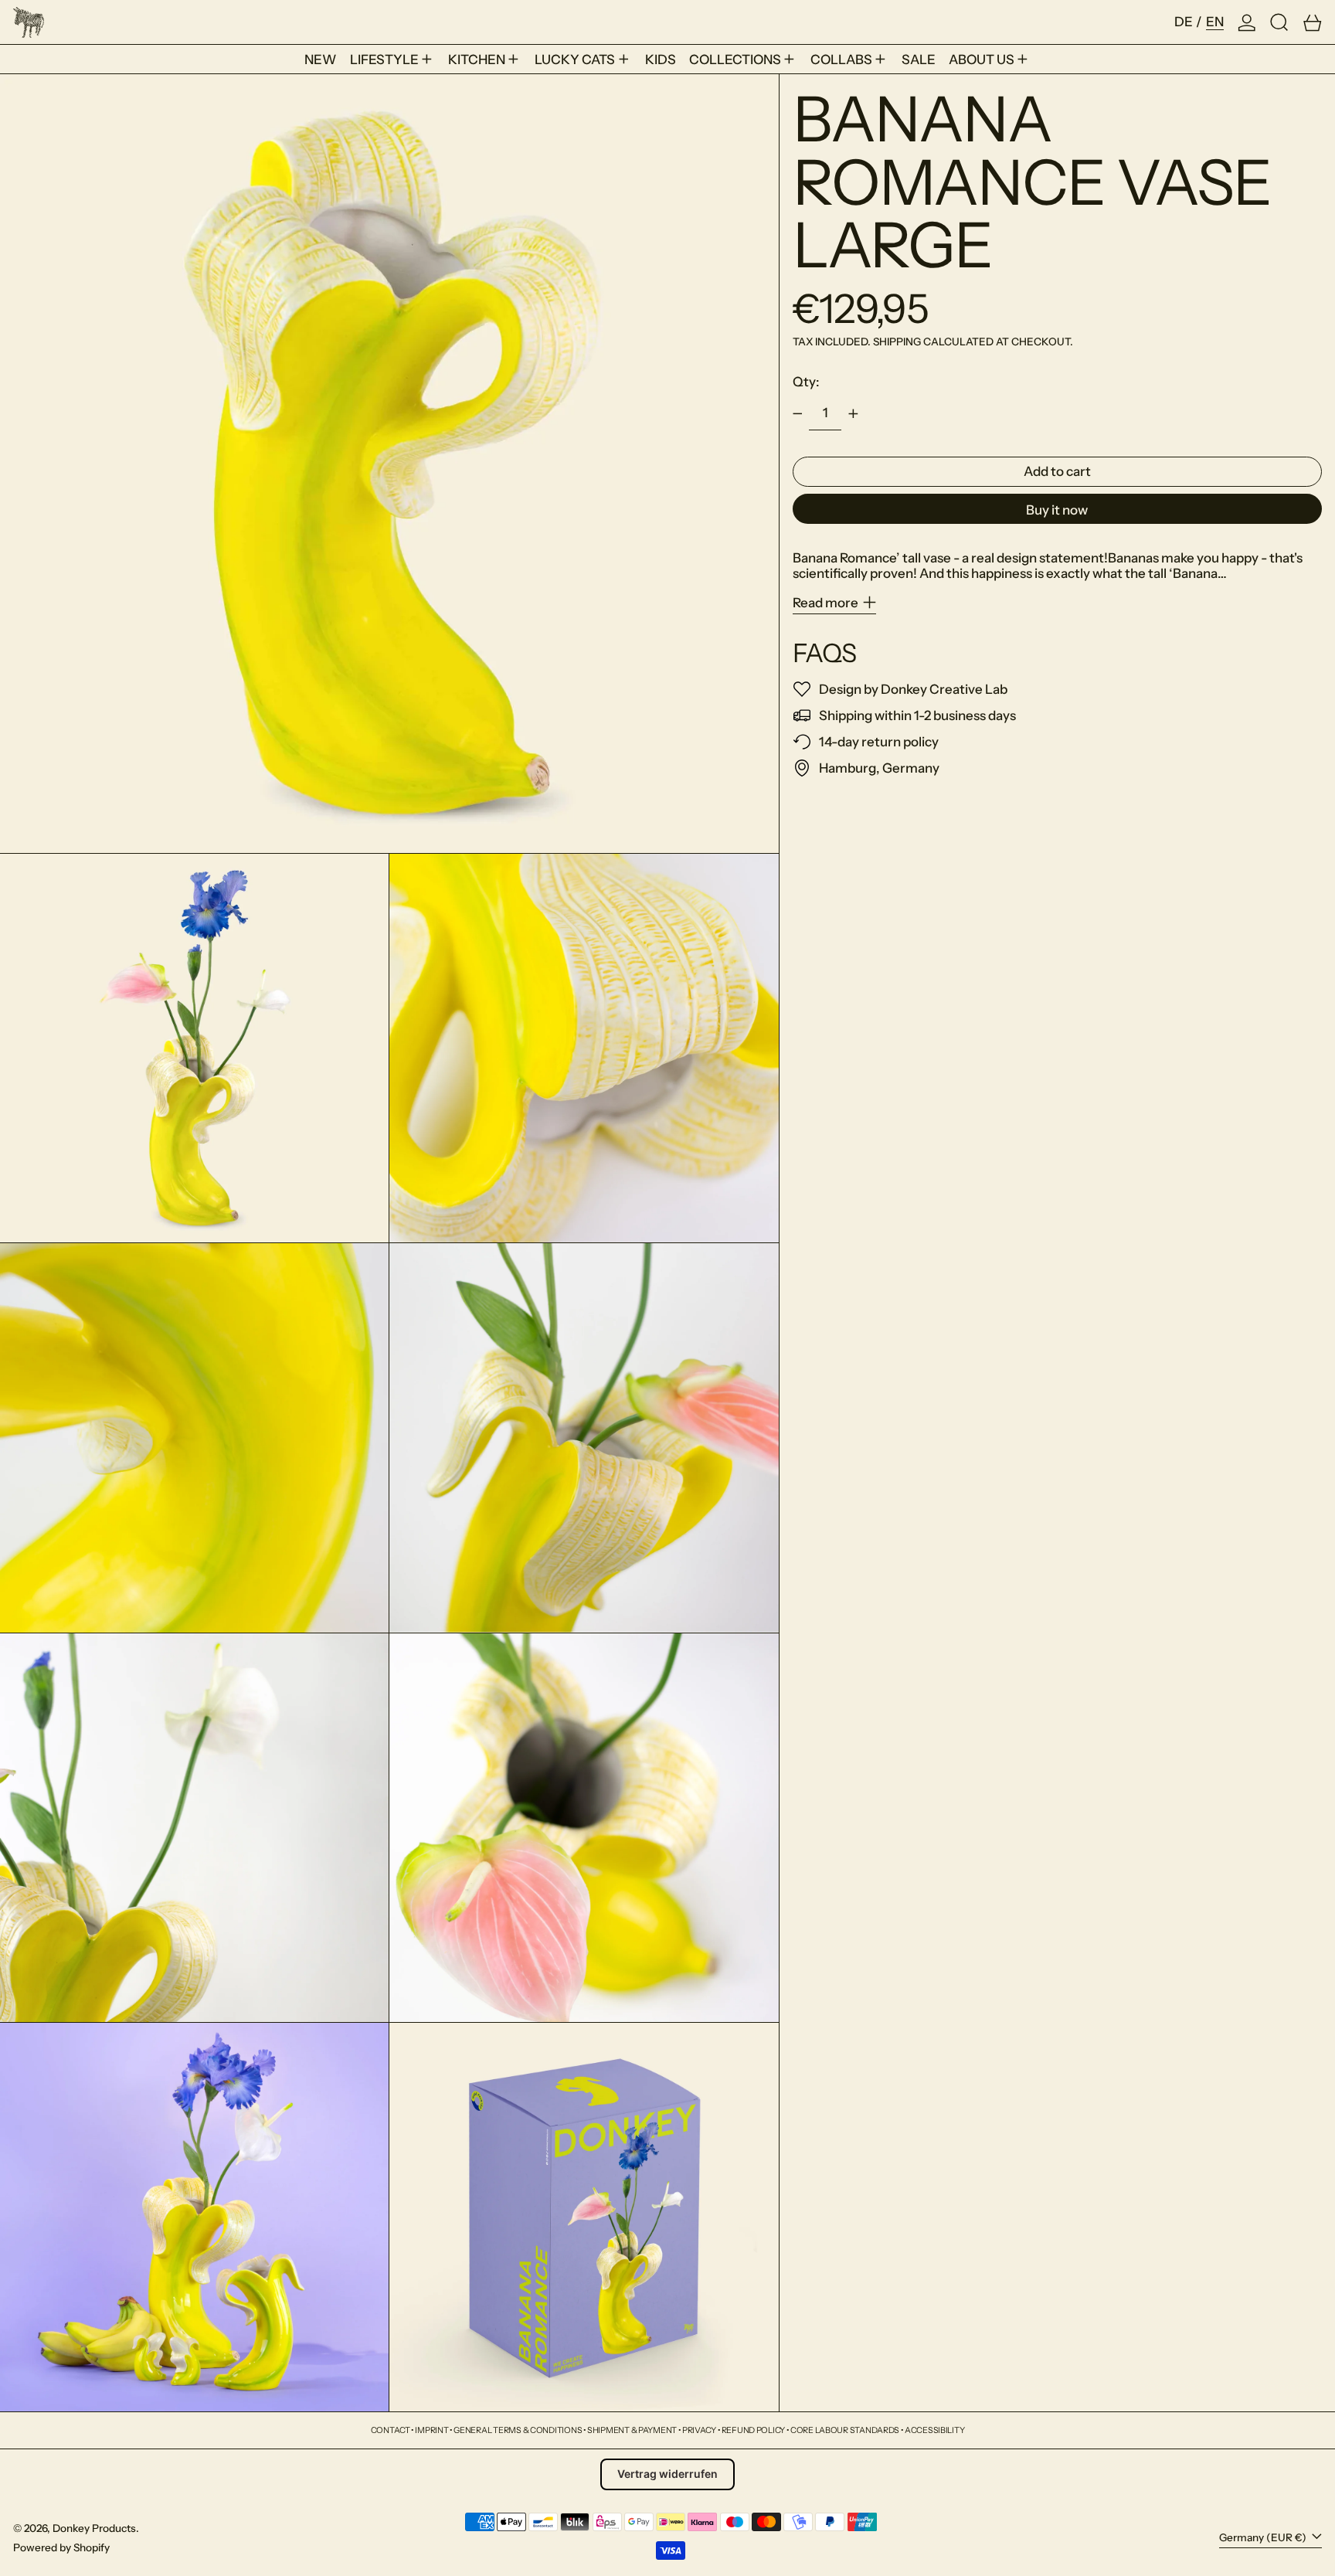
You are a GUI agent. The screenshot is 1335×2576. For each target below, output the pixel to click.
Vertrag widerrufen (667, 2474)
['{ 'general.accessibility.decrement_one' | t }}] (797, 413)
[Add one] (853, 413)
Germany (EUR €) (1264, 2537)
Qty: (806, 382)
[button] (1279, 22)
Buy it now (1057, 510)
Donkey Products (94, 2528)
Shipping (897, 342)
